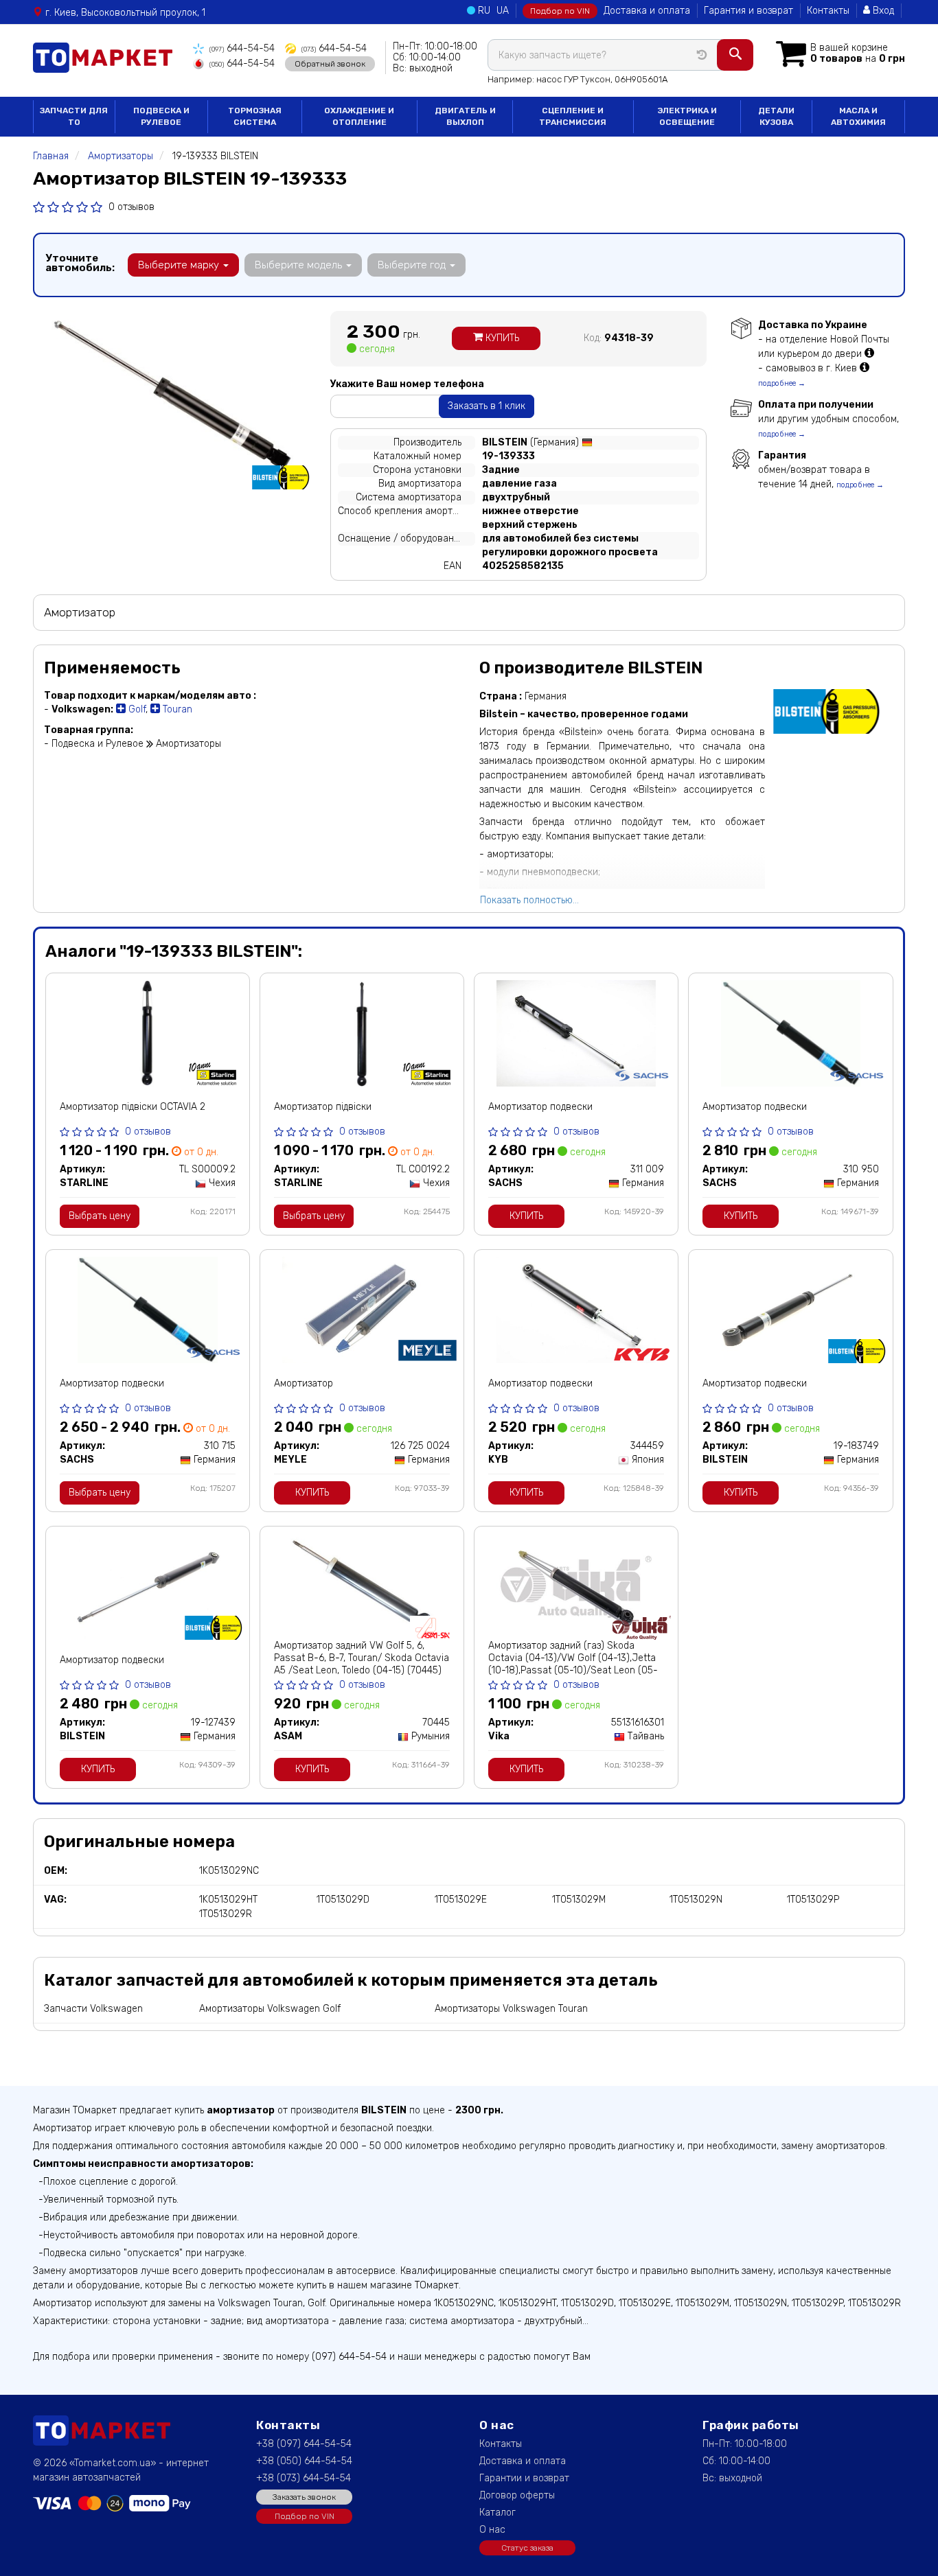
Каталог (497, 2513)
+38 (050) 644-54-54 (304, 2461)
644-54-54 (242, 48)
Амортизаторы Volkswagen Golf (270, 2009)
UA (503, 11)
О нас (492, 2530)
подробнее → (782, 383)
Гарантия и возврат (748, 11)
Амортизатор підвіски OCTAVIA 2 (133, 1107)
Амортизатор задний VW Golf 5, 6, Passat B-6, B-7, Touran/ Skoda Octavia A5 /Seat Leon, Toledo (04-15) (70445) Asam (362, 1664)
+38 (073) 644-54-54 (304, 2478)
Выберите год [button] (413, 265)
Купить (501, 338)
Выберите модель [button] (300, 265)
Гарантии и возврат (524, 2478)
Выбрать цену (100, 1216)
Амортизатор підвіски (323, 1107)
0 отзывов (131, 207)
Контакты (828, 11)
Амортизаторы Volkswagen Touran (511, 2009)
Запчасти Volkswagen (93, 2009)
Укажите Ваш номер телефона (407, 384)
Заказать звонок (304, 2497)
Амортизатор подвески (540, 1107)
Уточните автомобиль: (80, 263)
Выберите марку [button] (180, 265)
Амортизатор (304, 1383)
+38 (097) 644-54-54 (304, 2444)
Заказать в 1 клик (487, 406)
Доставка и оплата (647, 11)
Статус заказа (527, 2548)
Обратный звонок (330, 64)
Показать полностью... (529, 900)
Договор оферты (517, 2495)
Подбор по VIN (560, 11)
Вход (882, 11)
